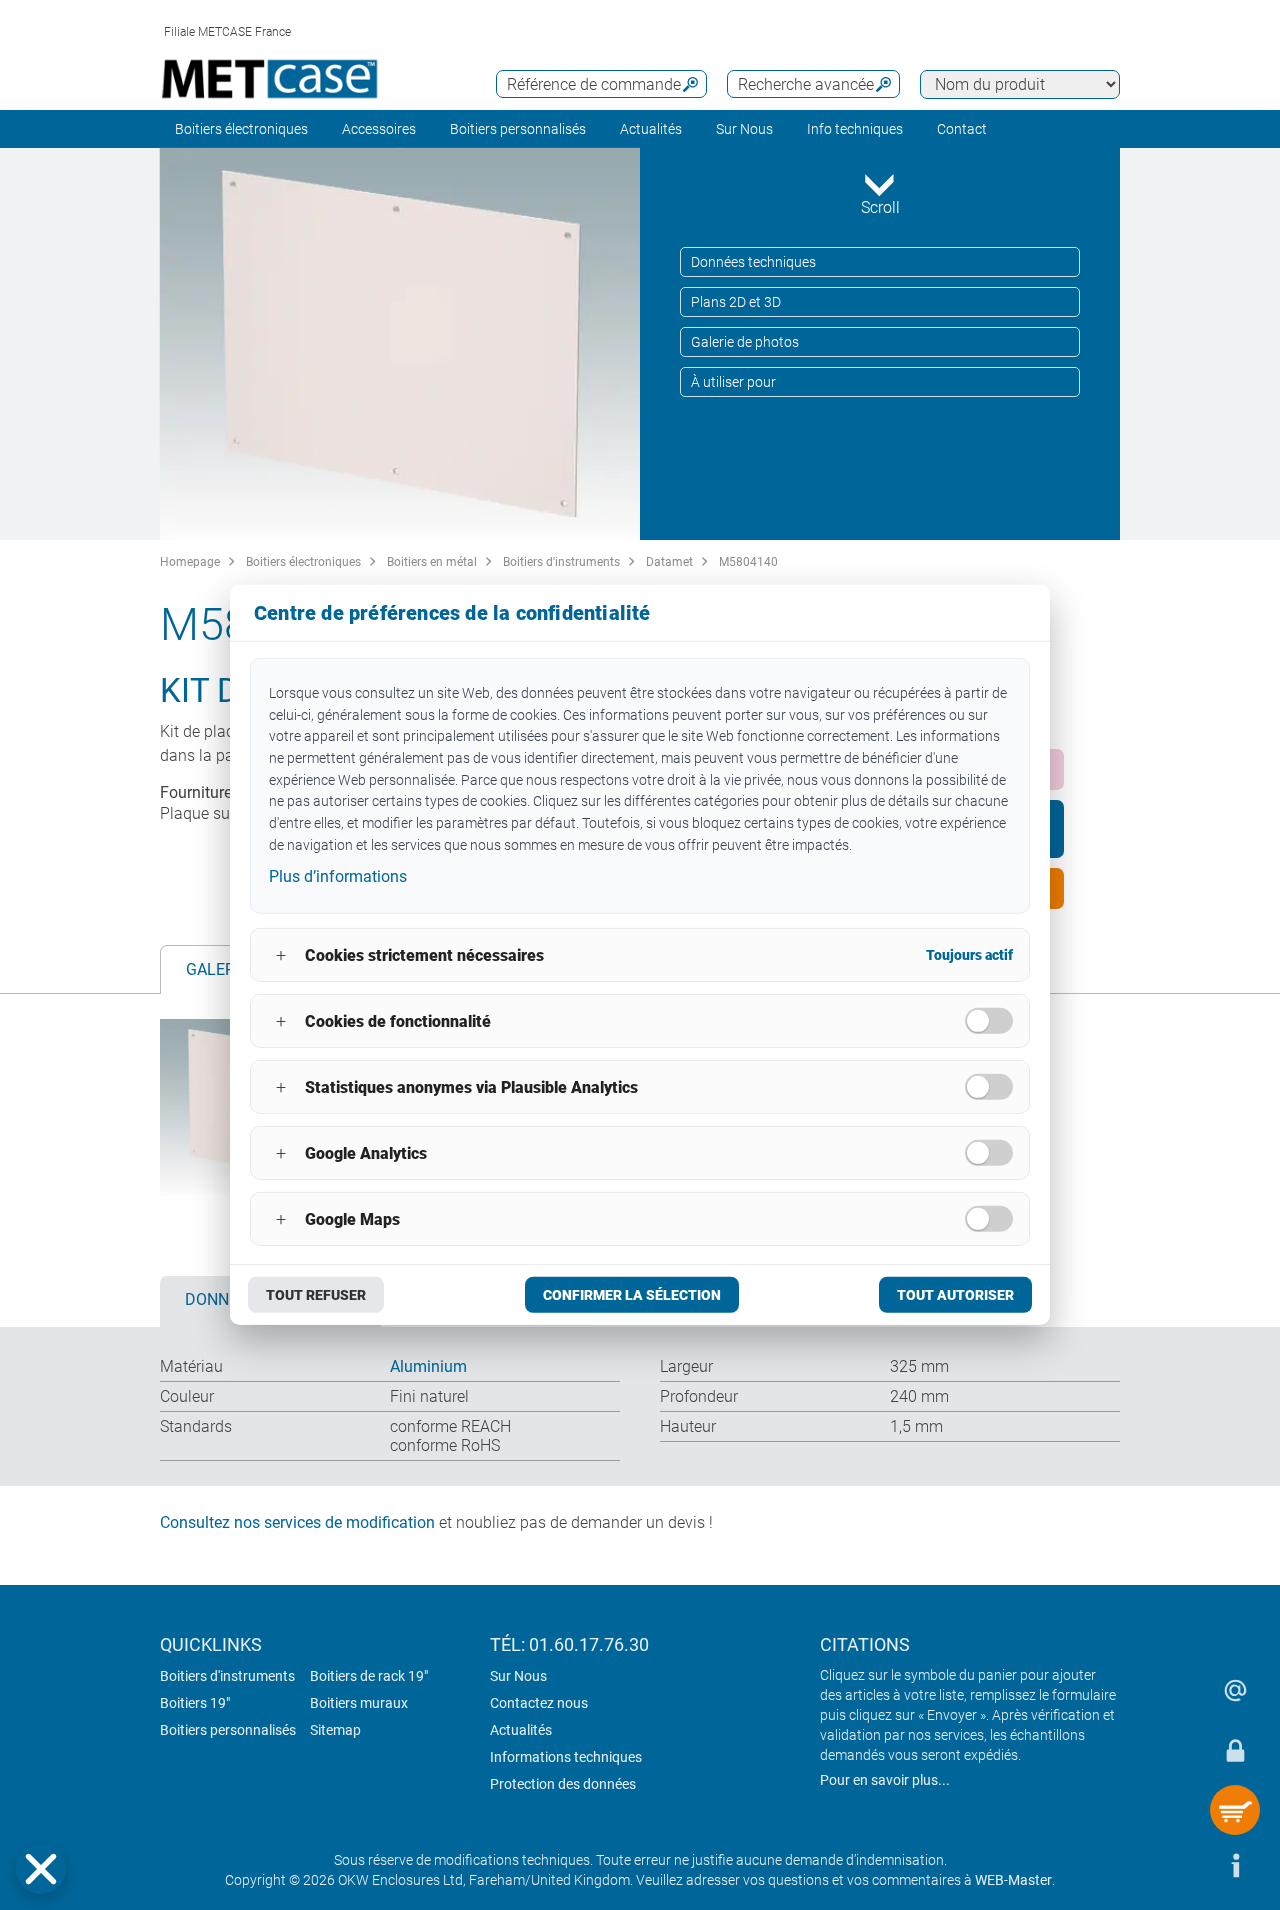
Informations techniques (566, 1757)
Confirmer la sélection (632, 1295)
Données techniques (753, 262)
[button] (41, 1869)
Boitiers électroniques (241, 129)
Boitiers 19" (195, 1703)
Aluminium (428, 1366)
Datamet (669, 562)
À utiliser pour (733, 382)
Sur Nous (518, 1676)
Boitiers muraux (359, 1703)
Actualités (651, 129)
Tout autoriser (955, 1295)
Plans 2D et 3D (736, 302)
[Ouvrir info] (1235, 1865)
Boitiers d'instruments (561, 562)
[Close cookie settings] (41, 1869)
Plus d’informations (338, 875)
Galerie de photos (745, 342)
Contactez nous (539, 1703)
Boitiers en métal (432, 562)
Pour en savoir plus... (885, 1780)
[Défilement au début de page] (1175, 1865)
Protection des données (563, 1784)
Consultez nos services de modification (297, 1522)
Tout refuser (316, 1295)
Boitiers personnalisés (518, 129)
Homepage (190, 562)
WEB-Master (1013, 1880)
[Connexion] (1235, 1750)
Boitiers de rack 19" (369, 1676)
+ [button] (281, 955)
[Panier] (1235, 1810)
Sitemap (335, 1730)
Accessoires (379, 129)
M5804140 (748, 562)
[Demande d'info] (1235, 1690)
